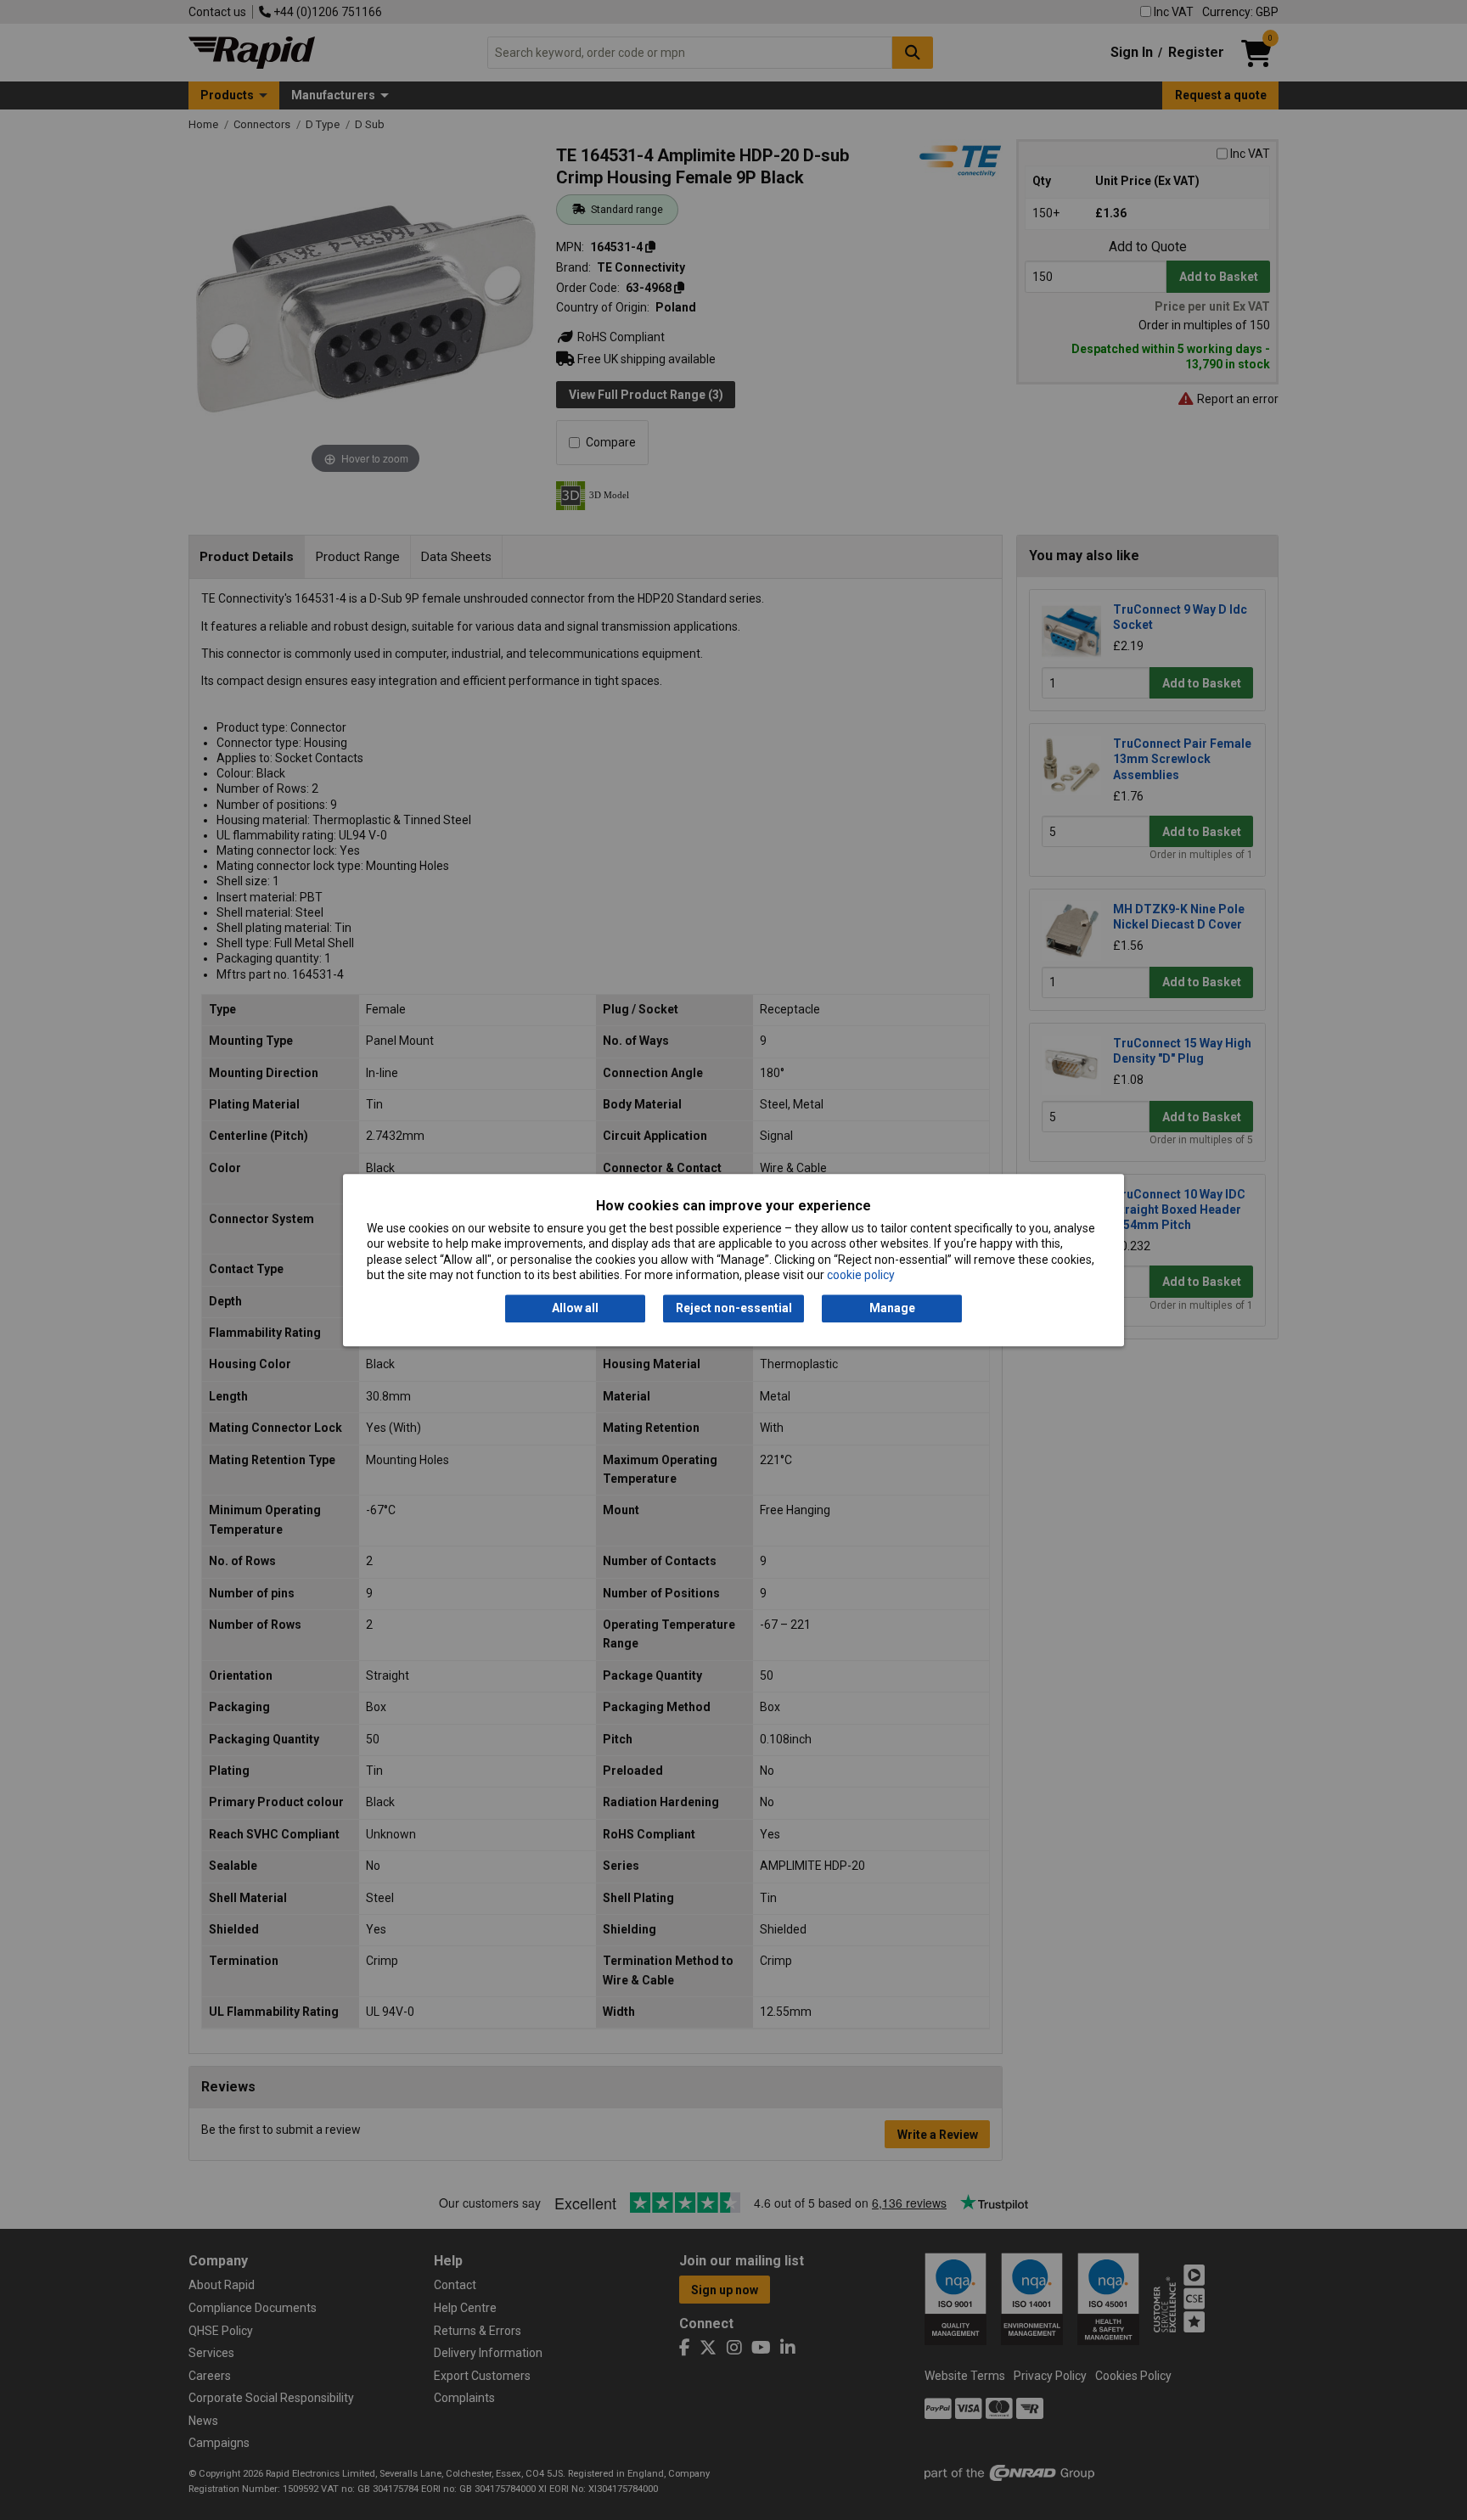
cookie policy (861, 1275)
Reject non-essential (734, 1309)
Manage (892, 1309)
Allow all (575, 1309)
